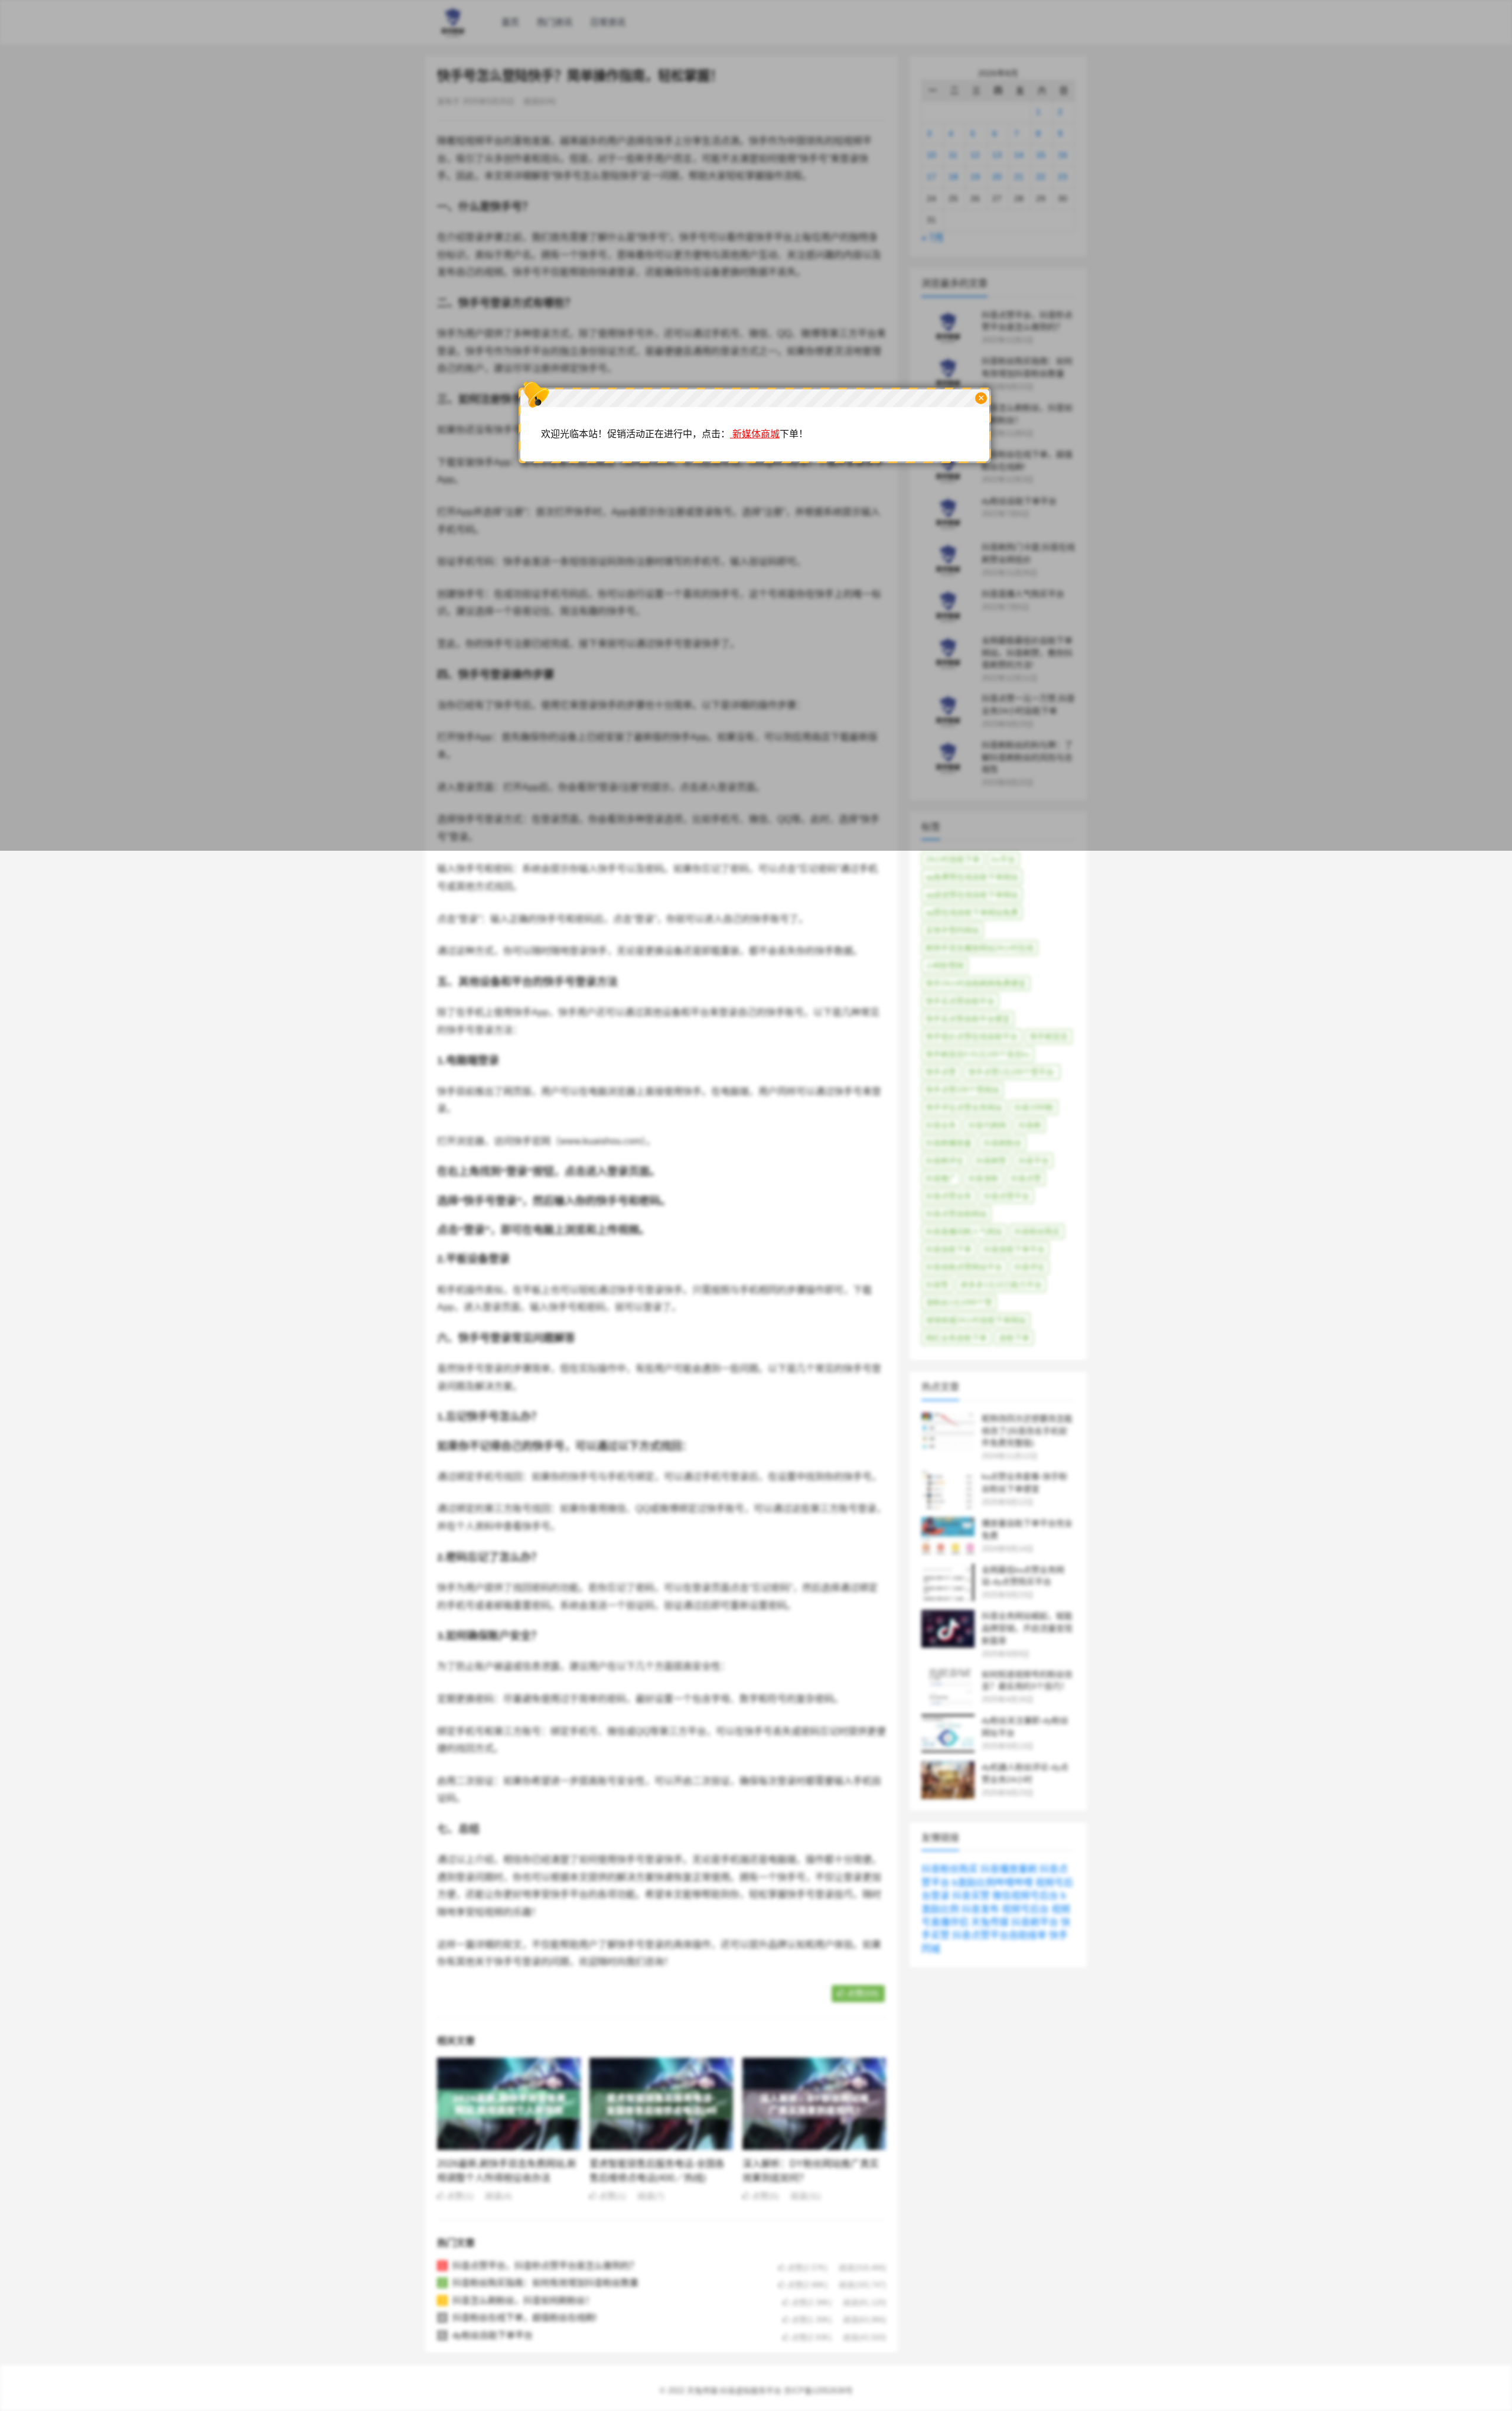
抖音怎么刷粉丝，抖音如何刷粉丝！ (523, 2300)
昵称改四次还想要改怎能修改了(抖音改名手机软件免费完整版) (1027, 1431)
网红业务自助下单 (956, 1338)
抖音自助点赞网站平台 (964, 1267)
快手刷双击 (1049, 1037)
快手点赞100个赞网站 (962, 1090)
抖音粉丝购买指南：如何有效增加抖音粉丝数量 (545, 2283)
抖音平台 (1034, 1161)
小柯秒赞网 (945, 966)
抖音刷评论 (945, 1161)
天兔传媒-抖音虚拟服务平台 (734, 2391)
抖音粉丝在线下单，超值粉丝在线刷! (524, 2317)
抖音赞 (937, 1285)
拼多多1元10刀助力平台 (1001, 1285)
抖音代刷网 (987, 1125)
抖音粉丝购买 (1037, 1231)
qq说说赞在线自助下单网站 (972, 895)
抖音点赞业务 (949, 1196)
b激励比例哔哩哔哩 (993, 1883)
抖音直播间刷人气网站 (964, 1231)
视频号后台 (1025, 1909)
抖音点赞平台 (1006, 1196)
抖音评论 (1029, 1267)
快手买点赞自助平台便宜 (968, 1019)
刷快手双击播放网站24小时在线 (980, 948)
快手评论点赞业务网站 (964, 1107)
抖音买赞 (971, 1896)
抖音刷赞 (991, 1161)
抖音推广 (941, 1178)
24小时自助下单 (953, 859)
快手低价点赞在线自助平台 (972, 1037)
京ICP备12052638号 (818, 2391)
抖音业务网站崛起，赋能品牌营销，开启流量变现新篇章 (1027, 1628)
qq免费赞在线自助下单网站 (972, 877)
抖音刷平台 (1035, 1922)
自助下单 (1014, 1338)
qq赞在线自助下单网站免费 (972, 912)
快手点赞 (941, 1072)
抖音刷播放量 (949, 1143)
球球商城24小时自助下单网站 (976, 1320)
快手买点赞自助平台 (960, 1001)
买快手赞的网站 (952, 930)
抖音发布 (980, 1909)
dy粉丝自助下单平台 (493, 2335)
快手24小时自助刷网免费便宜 (976, 983)
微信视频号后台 (1025, 1896)
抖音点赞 (1026, 1178)
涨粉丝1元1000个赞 (959, 1302)
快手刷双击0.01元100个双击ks (978, 1054)
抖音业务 (941, 1125)
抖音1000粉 (1034, 1107)
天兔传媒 (990, 1922)
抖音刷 (1030, 1125)
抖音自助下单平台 (1014, 1249)
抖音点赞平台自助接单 (999, 1935)
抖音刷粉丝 (1003, 1143)
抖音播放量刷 (1009, 1869)
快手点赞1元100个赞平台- (1012, 1072)
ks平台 (1003, 859)
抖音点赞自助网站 (956, 1214)
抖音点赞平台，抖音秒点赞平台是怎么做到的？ (545, 2265)
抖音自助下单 (949, 1249)
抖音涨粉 (983, 1178)
